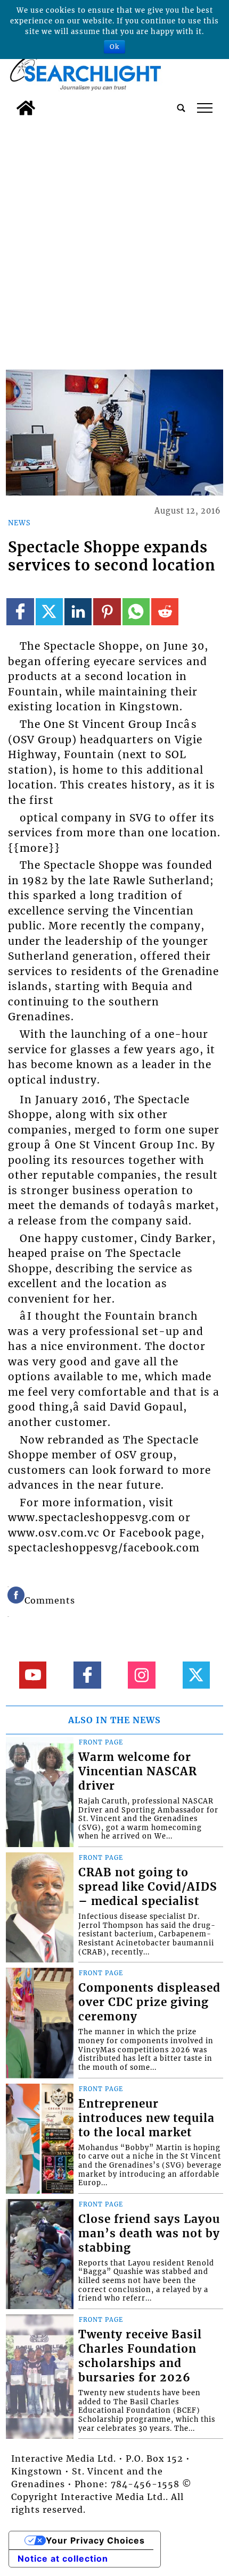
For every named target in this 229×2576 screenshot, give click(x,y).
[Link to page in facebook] (20, 612)
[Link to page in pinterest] (107, 612)
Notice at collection (63, 2558)
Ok (114, 47)
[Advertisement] (114, 240)
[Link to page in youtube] (33, 1675)
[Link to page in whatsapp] (136, 612)
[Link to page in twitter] (49, 612)
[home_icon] (26, 108)
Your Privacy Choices (95, 2540)
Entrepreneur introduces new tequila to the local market (146, 2118)
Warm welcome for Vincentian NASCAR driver (138, 1772)
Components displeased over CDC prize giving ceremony (149, 2002)
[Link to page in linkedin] (78, 612)
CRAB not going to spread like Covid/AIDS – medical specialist (148, 1887)
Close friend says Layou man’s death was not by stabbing (149, 2234)
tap (205, 108)
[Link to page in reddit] (165, 612)
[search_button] (181, 108)
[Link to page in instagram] (141, 1675)
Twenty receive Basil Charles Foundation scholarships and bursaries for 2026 (140, 2356)
